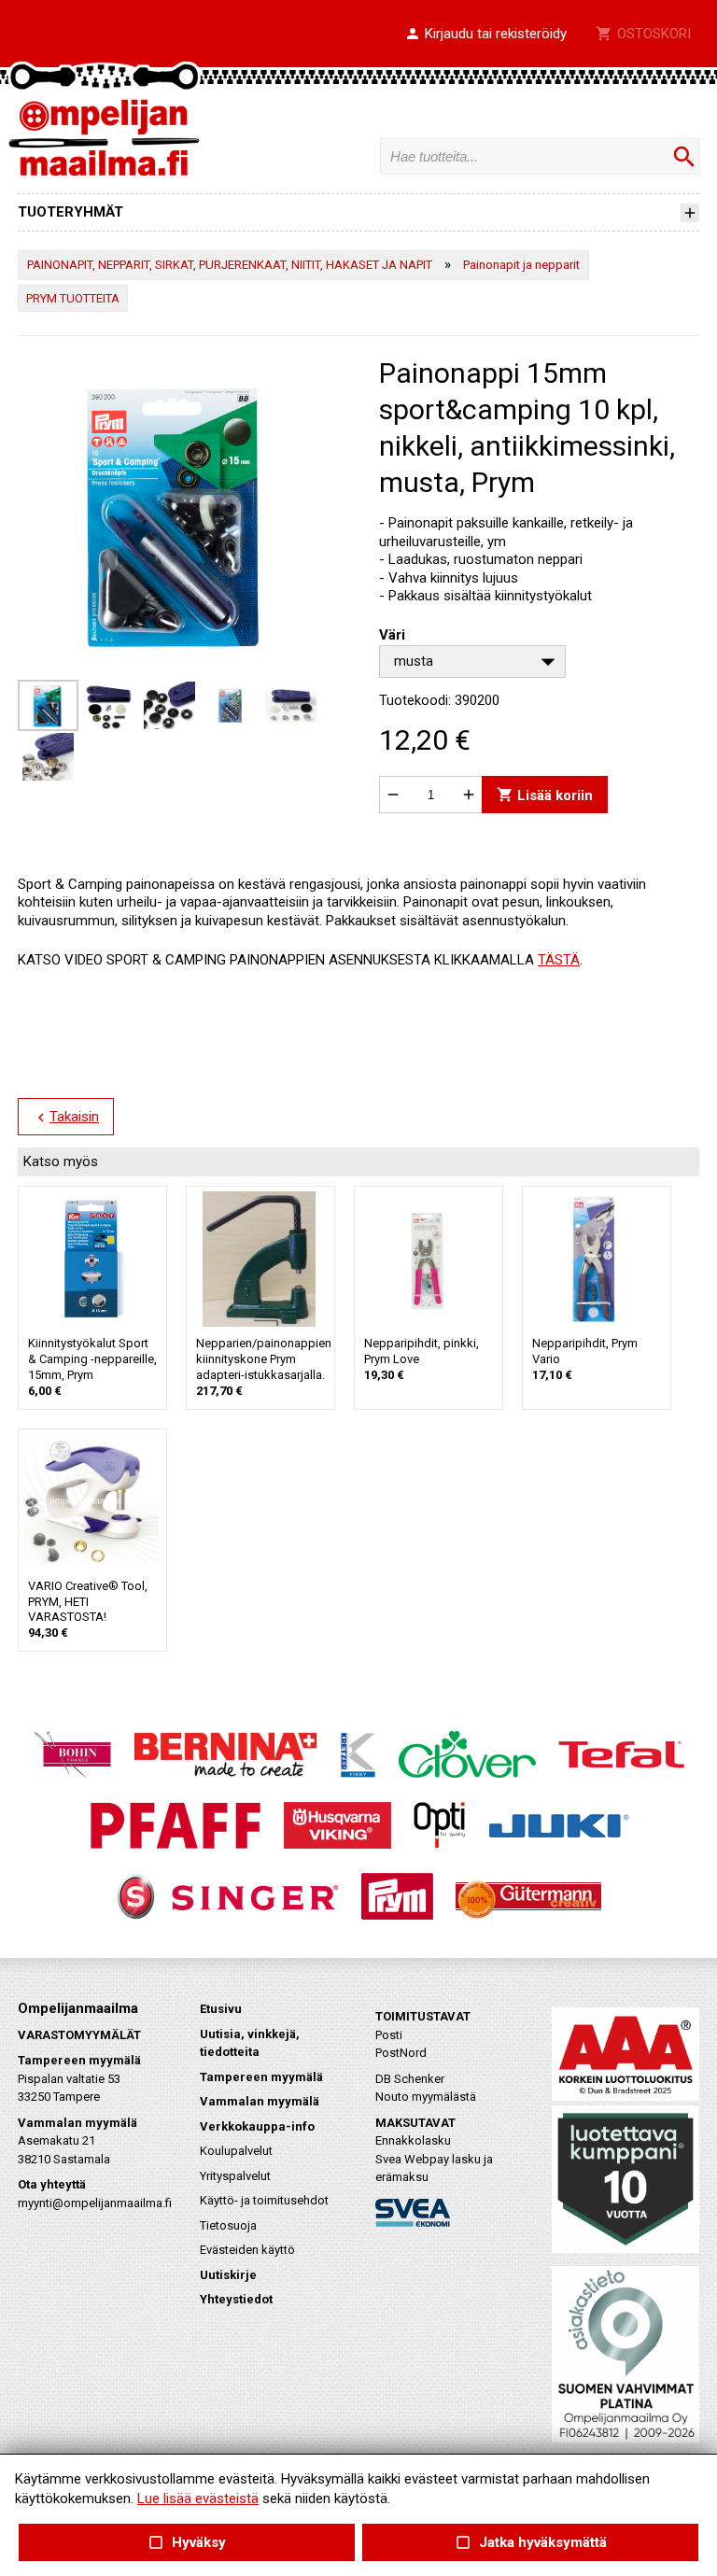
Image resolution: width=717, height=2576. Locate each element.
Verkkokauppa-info (257, 2126)
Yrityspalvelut (235, 2176)
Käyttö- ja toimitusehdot (264, 2200)
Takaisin (66, 1118)
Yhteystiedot (236, 2299)
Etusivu (221, 2009)
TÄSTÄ (559, 960)
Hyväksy (187, 2543)
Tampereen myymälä (261, 2077)
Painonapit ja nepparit (521, 265)
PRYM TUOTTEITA (73, 298)
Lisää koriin (545, 795)
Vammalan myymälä (260, 2101)
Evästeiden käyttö (247, 2250)
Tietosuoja (228, 2225)
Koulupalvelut (236, 2151)
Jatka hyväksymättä (530, 2543)
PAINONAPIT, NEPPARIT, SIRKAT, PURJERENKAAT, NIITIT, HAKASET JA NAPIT (230, 265)
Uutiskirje (228, 2275)
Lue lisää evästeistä (198, 2499)
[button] (485, 35)
